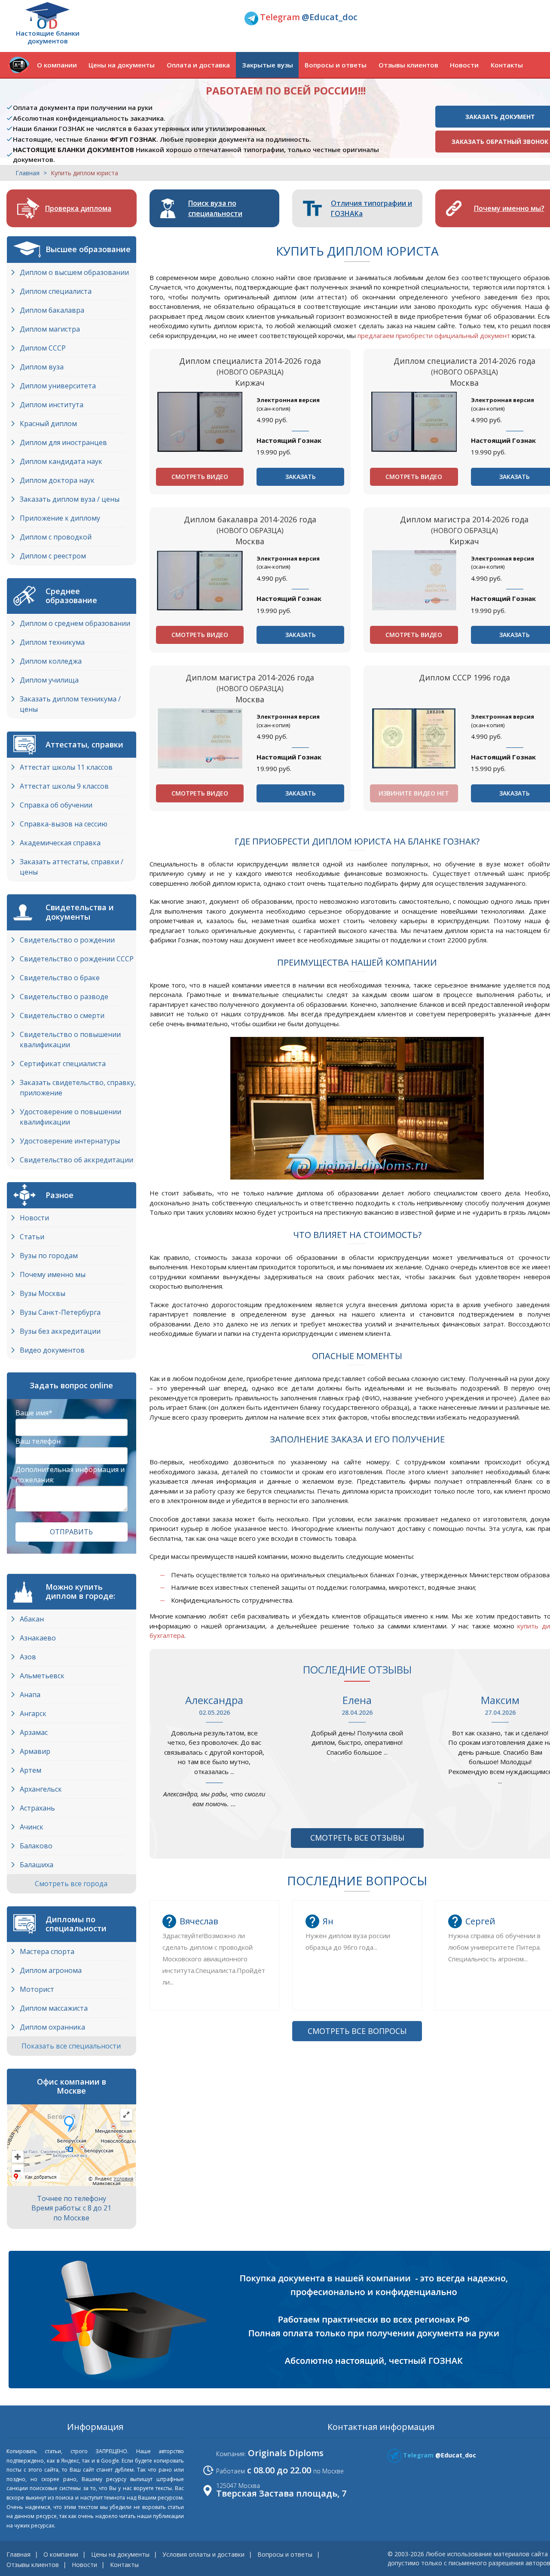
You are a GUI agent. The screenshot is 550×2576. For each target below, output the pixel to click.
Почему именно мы (53, 1274)
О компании (57, 65)
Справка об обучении (56, 805)
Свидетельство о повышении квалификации (70, 1040)
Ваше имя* (34, 1413)
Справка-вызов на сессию (64, 824)
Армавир (35, 1751)
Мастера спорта (47, 1951)
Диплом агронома (51, 1970)
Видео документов (52, 1350)
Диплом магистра (50, 329)
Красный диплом (48, 424)
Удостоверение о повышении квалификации (70, 1117)
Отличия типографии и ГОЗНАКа (371, 208)
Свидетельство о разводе (64, 997)
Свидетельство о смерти (62, 1015)
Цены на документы (122, 65)
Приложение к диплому (60, 518)
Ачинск (32, 1827)
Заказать (301, 477)
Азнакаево (38, 1638)
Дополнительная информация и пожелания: (70, 1475)
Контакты (507, 65)
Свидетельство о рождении (67, 940)
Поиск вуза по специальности (215, 208)
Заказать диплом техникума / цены (70, 704)
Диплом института (52, 405)
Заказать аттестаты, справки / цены (72, 867)
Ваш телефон (38, 1441)
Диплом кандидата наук (61, 461)
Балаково (36, 1846)
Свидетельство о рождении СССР (77, 959)
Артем (31, 1770)
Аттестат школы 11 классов (66, 767)
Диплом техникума (52, 642)
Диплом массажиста (54, 2008)
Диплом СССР (43, 348)
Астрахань (37, 1808)
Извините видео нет (414, 793)
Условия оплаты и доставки (203, 2554)
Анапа (30, 1695)
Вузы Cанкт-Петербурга (60, 1312)
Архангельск (41, 1789)
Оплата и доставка (198, 65)
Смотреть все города (72, 1884)
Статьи (32, 1237)
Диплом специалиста (56, 291)
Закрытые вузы (267, 65)
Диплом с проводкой (56, 537)
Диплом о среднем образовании (75, 623)
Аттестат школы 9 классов (64, 786)
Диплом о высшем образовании (74, 272)
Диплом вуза (42, 367)
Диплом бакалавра (52, 310)
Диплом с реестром (53, 556)
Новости (464, 65)
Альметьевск (42, 1676)
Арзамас (34, 1732)
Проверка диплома (78, 208)
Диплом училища (49, 680)
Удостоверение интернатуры (70, 1141)
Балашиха (37, 1865)
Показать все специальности (72, 2046)
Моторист (37, 1989)
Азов (28, 1657)
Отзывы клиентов (408, 65)
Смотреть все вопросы (357, 2031)
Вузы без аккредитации (60, 1331)
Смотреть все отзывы (357, 1838)
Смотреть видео (200, 477)
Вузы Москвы (43, 1293)
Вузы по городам (49, 1256)
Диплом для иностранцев (63, 442)
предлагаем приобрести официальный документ (434, 335)
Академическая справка (60, 843)
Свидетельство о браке (60, 978)
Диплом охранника (52, 2027)
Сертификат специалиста (63, 1064)
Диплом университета (58, 386)
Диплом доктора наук (57, 480)
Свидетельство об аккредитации (76, 1160)
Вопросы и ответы (336, 65)
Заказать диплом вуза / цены (70, 499)
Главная (27, 173)
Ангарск (33, 1713)
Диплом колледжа (51, 661)
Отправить (71, 1532)
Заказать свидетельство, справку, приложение (78, 1088)
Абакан (32, 1619)
